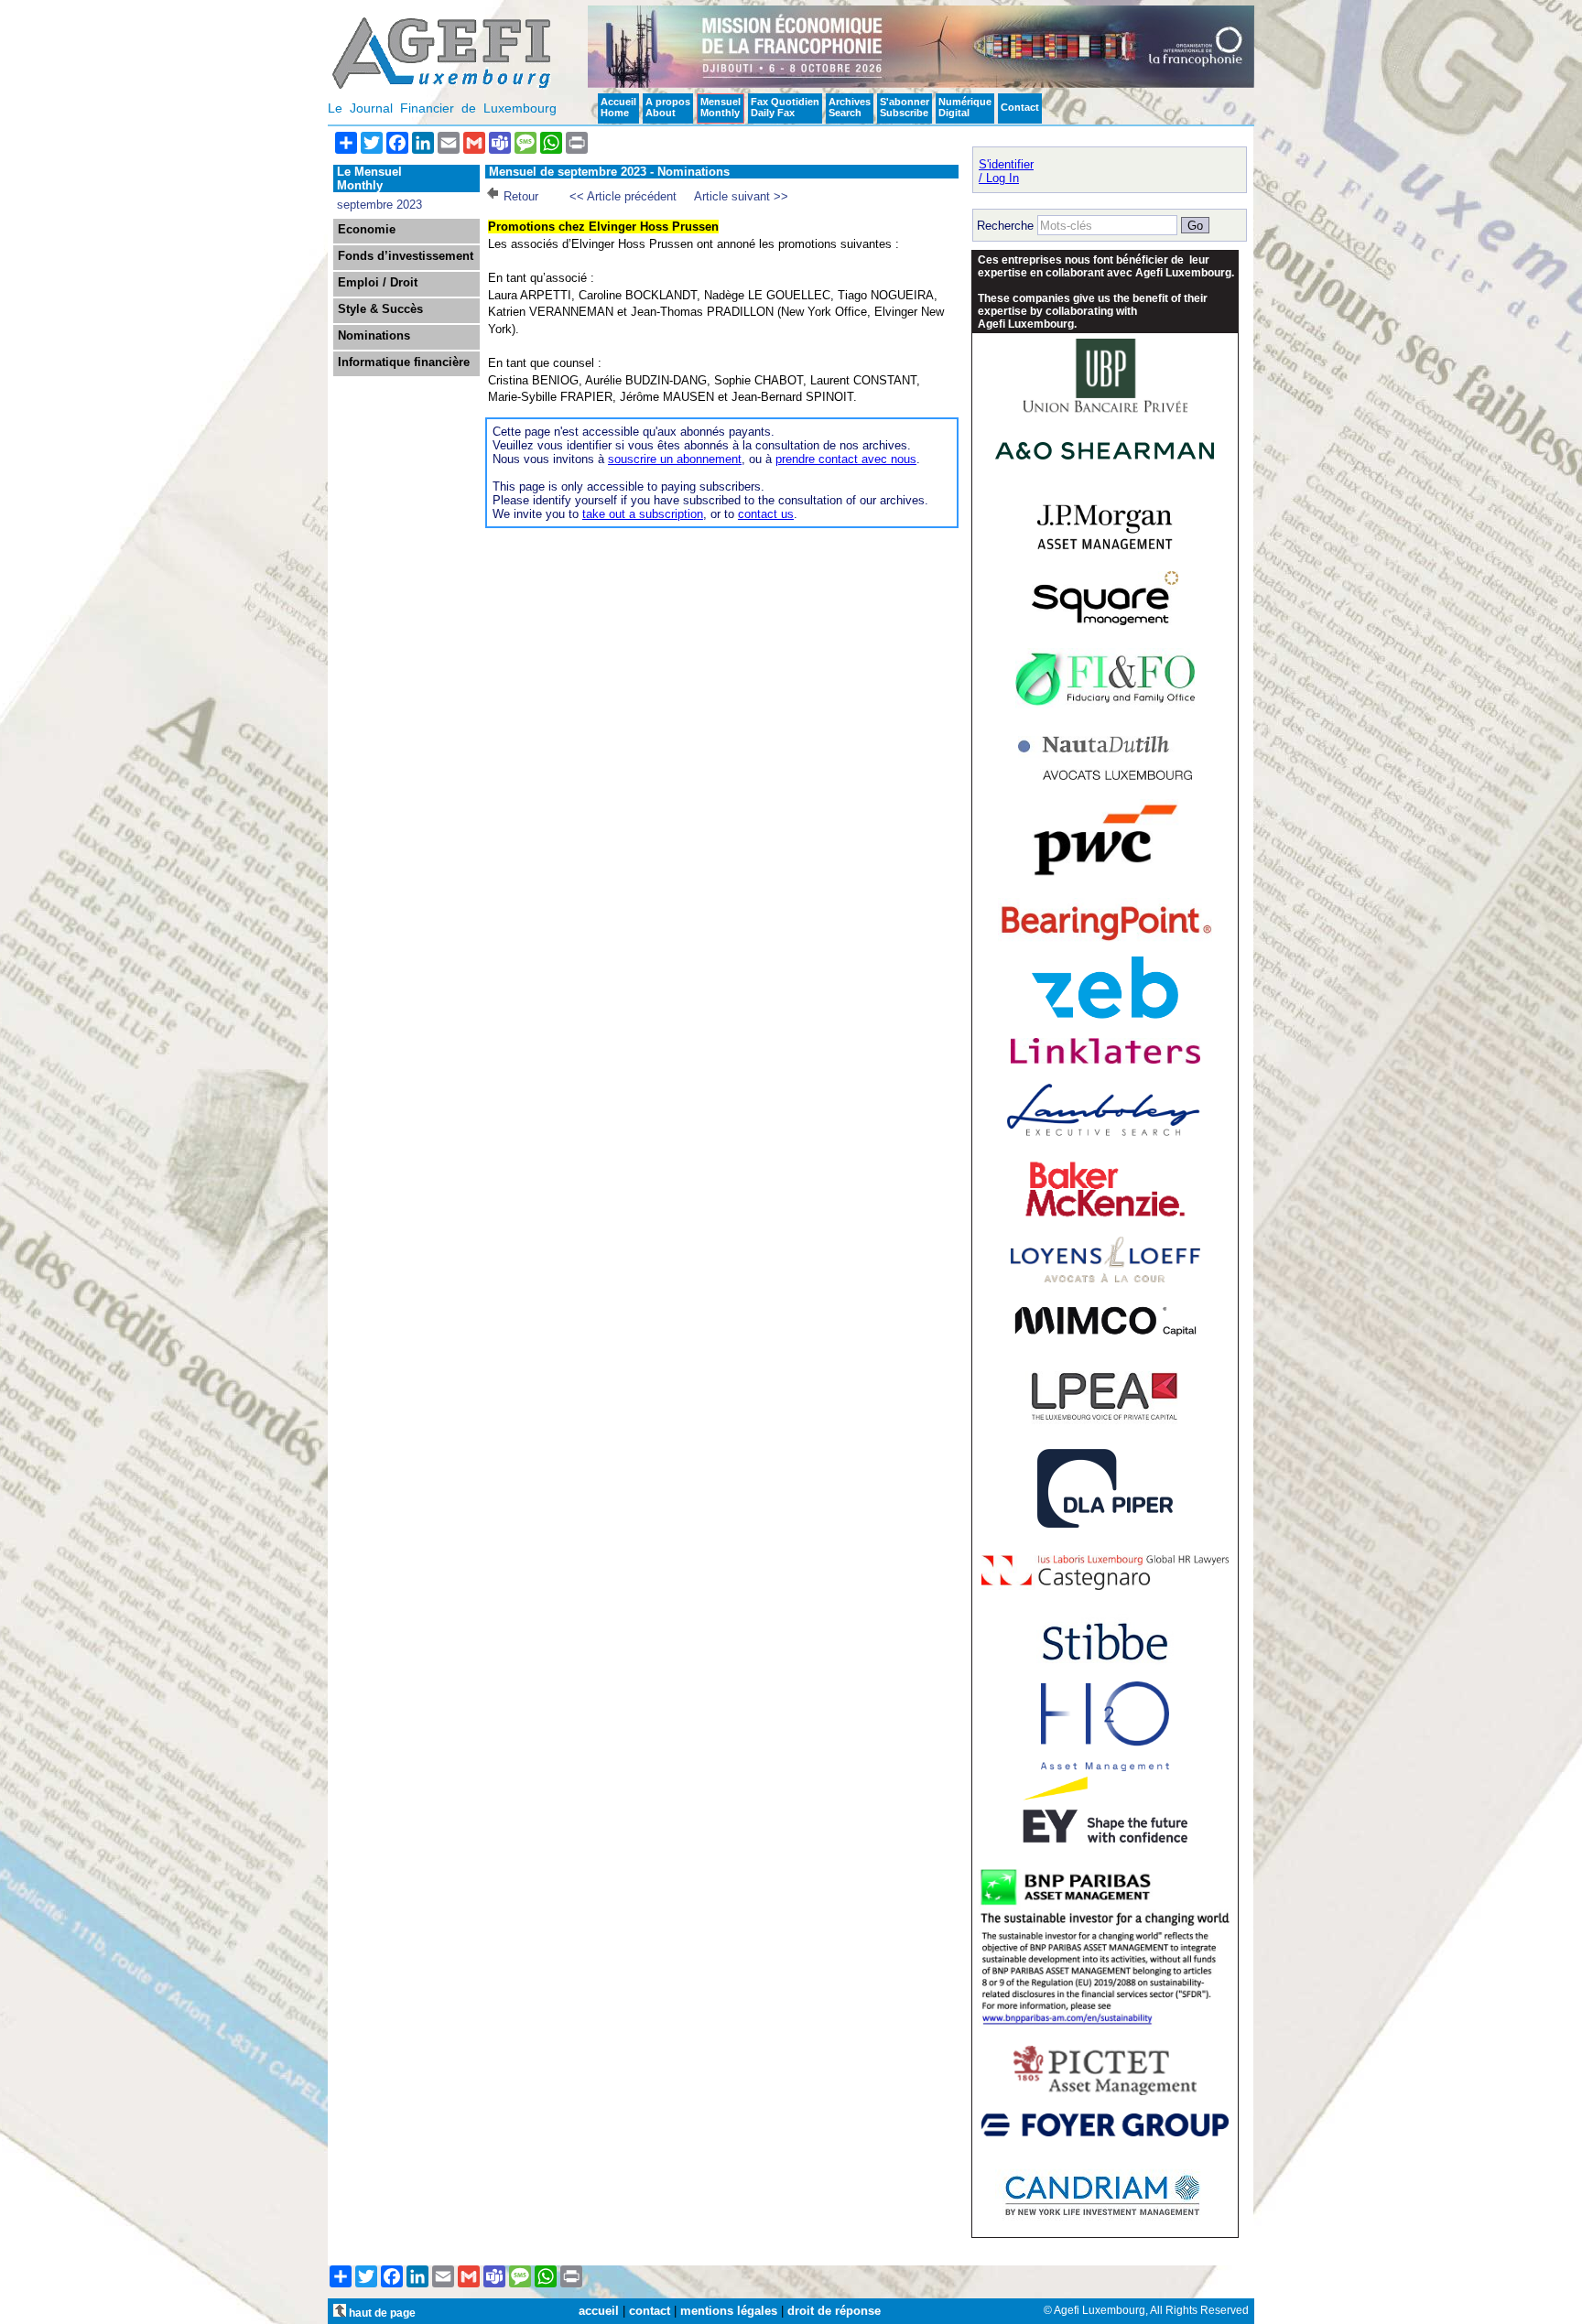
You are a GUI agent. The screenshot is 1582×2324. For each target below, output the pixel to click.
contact (650, 2311)
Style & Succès (380, 309)
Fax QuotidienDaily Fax (785, 107)
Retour (521, 196)
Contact (1020, 107)
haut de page (381, 2313)
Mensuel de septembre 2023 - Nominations (609, 172)
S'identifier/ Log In (1006, 171)
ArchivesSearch (850, 107)
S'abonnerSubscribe (905, 107)
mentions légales (729, 2311)
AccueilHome (618, 107)
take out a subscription (643, 514)
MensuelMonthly (721, 107)
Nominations (374, 336)
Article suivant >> (741, 196)
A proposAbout (668, 107)
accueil (599, 2311)
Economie (367, 230)
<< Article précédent (623, 196)
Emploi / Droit (378, 283)
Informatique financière (404, 362)
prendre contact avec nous (846, 459)
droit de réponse (834, 2311)
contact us (766, 514)
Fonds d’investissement (406, 256)
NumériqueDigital (965, 107)
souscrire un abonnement (675, 459)
